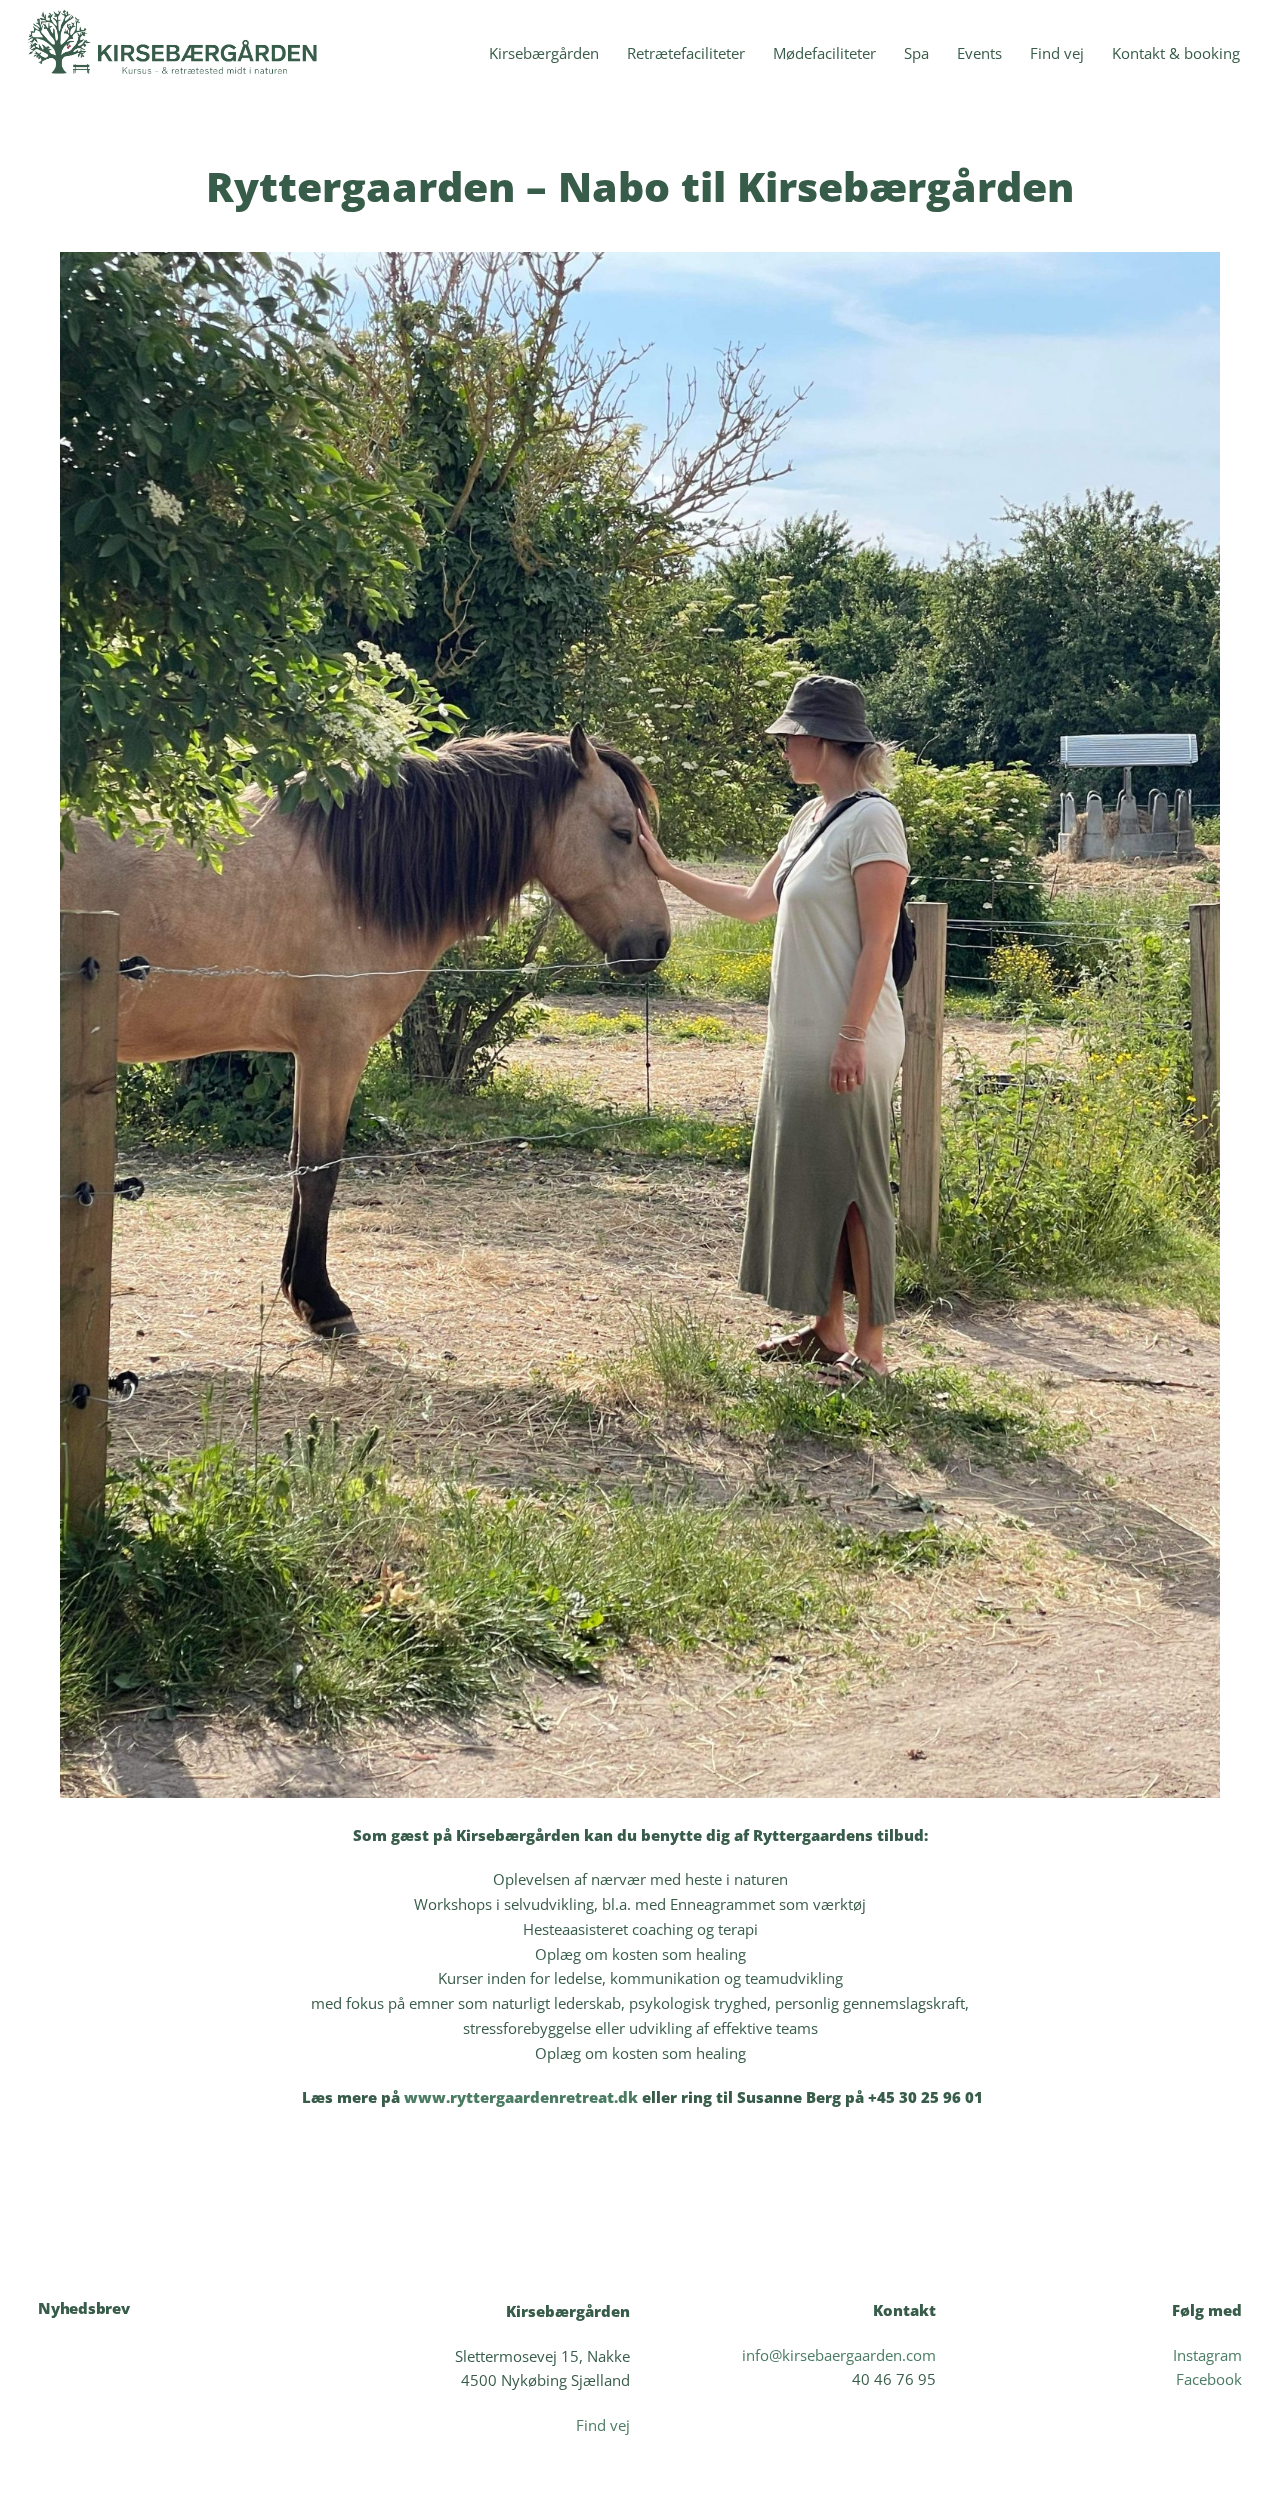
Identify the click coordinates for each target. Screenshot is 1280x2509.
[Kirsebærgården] (178, 81)
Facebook (1209, 2379)
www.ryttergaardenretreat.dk (521, 2097)
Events (979, 53)
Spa (916, 53)
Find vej (1057, 53)
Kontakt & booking (1176, 53)
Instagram (1207, 2355)
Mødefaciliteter (824, 53)
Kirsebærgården (544, 53)
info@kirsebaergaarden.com (839, 2355)
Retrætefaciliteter (686, 53)
